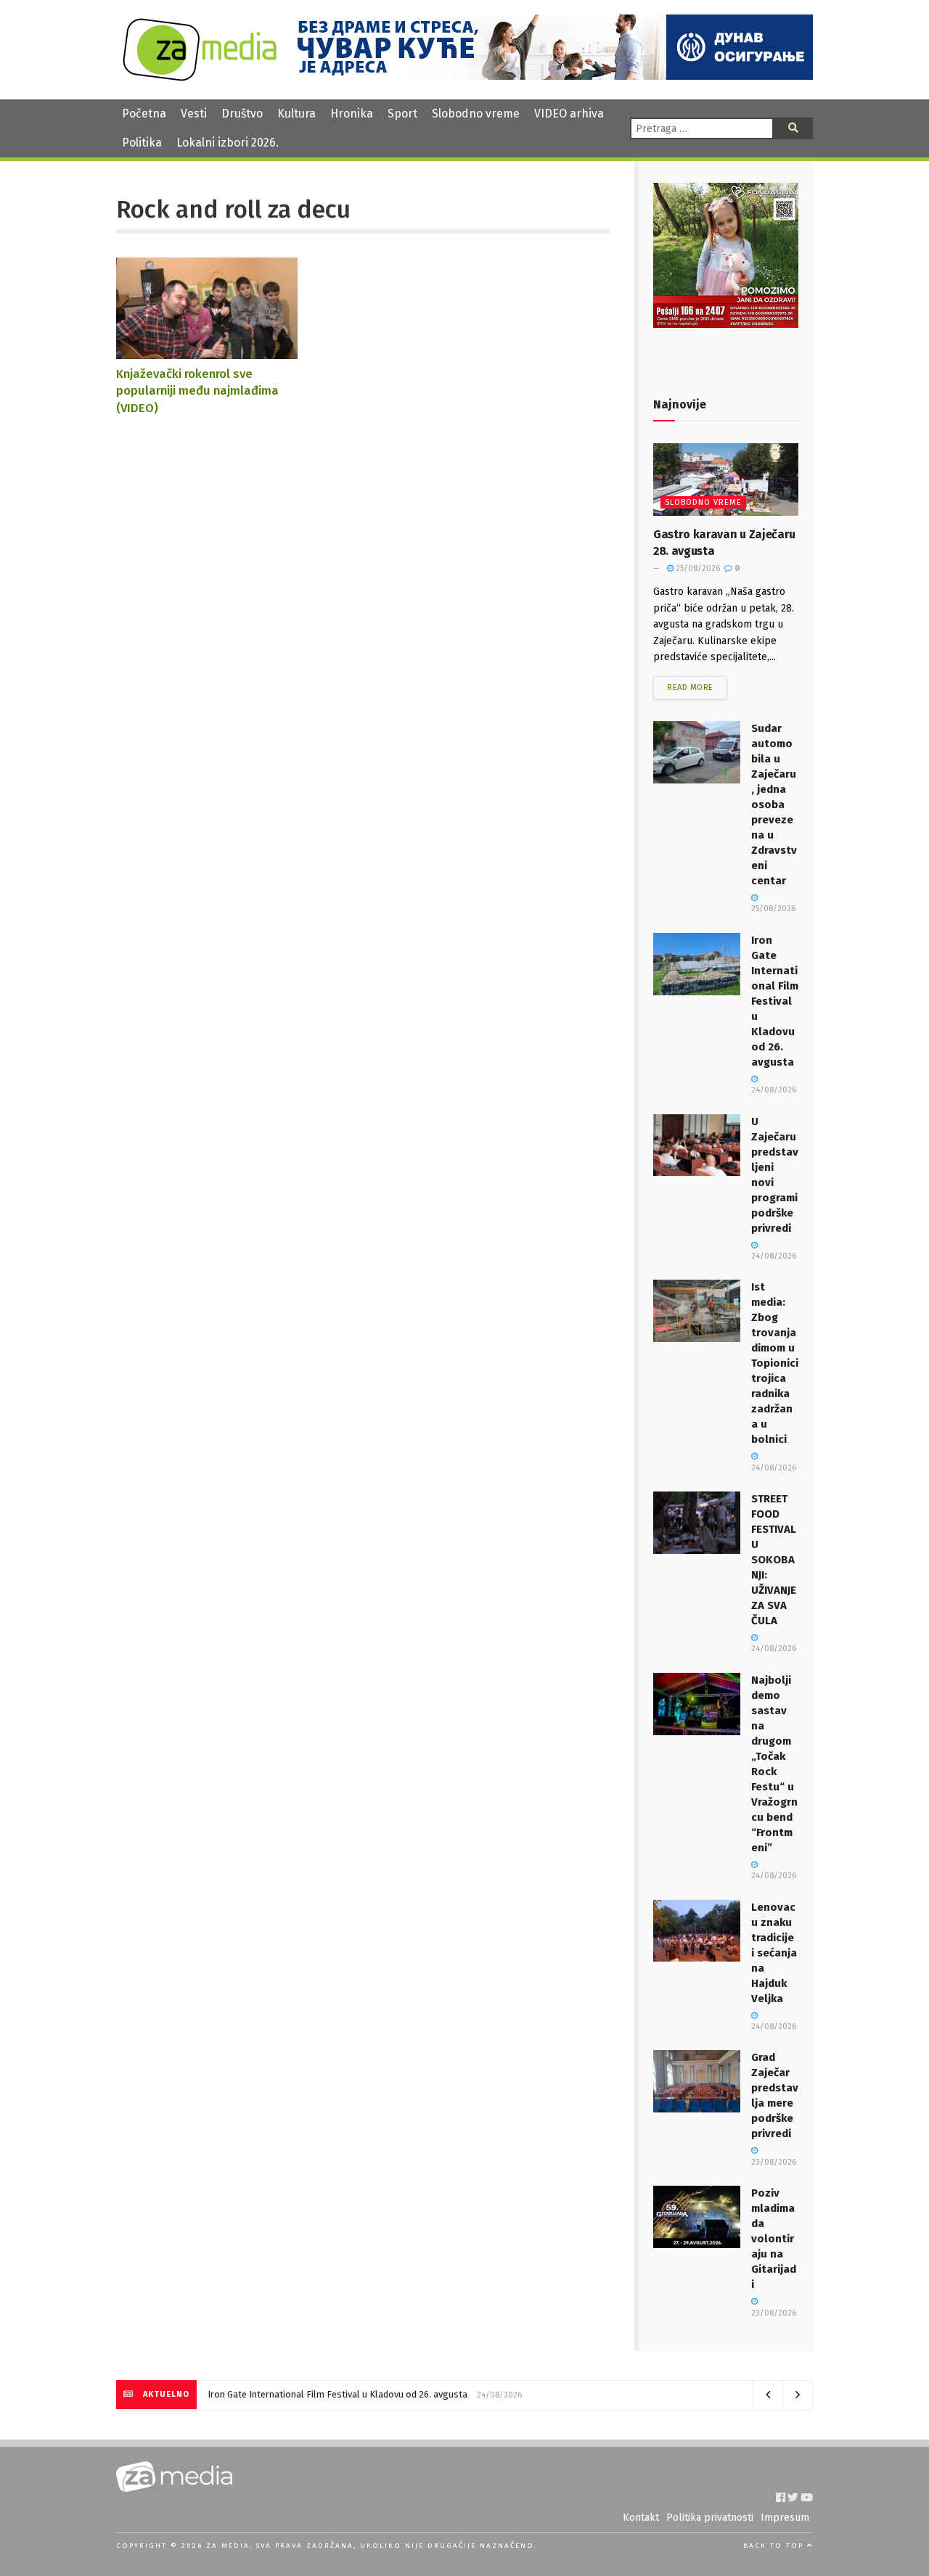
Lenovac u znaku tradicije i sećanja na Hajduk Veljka (774, 1953)
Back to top (775, 2546)
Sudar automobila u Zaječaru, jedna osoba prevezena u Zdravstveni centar (774, 805)
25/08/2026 (697, 568)
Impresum (785, 2518)
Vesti (194, 114)
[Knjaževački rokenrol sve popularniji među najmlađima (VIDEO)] (207, 352)
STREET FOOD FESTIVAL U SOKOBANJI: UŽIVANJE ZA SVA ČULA (774, 1560)
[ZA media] (200, 77)
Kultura (296, 114)
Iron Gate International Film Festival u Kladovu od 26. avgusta (775, 1001)
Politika (142, 143)
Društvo (242, 114)
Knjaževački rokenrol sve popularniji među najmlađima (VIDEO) (197, 391)
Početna (144, 114)
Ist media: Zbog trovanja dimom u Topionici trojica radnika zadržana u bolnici (775, 1363)
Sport (402, 114)
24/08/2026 (774, 1649)
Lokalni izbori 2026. (228, 143)
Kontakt (641, 2518)
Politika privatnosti (710, 2518)
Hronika (352, 114)
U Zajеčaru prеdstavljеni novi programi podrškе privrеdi (323, 2394)
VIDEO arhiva (569, 114)
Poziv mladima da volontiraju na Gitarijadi (774, 2239)
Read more (690, 687)
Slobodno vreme (476, 114)
